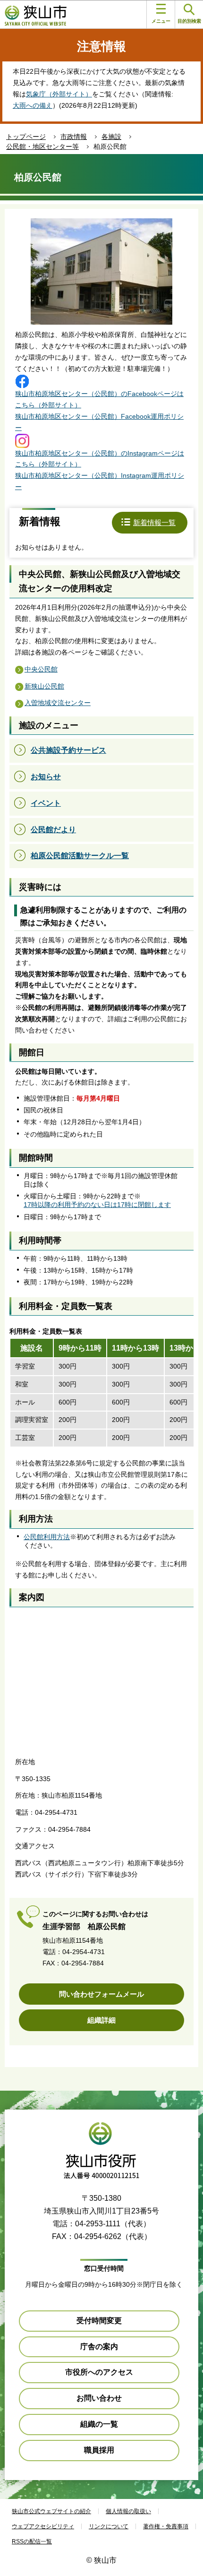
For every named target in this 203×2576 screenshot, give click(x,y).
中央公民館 (41, 669)
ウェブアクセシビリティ (43, 2526)
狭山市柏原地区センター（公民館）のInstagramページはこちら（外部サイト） (100, 459)
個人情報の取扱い (128, 2511)
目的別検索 (189, 21)
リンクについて (109, 2526)
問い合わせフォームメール (101, 1994)
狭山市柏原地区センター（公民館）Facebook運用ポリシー (99, 422)
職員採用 (99, 2450)
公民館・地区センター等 (42, 146)
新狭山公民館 (44, 686)
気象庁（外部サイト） (59, 94)
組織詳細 (101, 2020)
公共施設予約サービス (68, 750)
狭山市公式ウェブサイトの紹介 (51, 2511)
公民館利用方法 (47, 1537)
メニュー (161, 21)
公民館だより (53, 830)
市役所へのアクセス (99, 2372)
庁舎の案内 (99, 2347)
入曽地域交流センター (58, 703)
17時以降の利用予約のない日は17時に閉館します (97, 1205)
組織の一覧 (99, 2424)
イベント (46, 803)
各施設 (111, 137)
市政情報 (74, 137)
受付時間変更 (99, 2321)
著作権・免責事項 (166, 2526)
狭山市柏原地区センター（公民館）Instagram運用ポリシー (100, 481)
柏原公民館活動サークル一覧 (80, 856)
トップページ (26, 137)
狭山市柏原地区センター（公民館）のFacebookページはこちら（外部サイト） (99, 399)
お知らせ (46, 777)
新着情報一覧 (154, 522)
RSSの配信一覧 (32, 2542)
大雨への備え (33, 105)
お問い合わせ (99, 2398)
